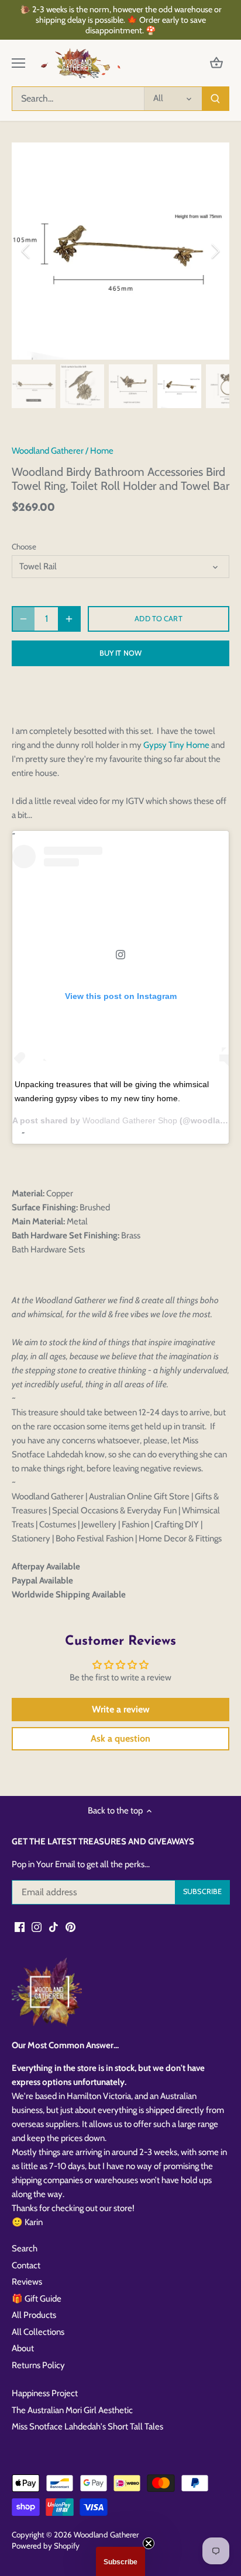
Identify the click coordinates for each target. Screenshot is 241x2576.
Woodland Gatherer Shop (130, 1120)
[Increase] (69, 619)
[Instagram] (37, 1927)
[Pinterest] (70, 1927)
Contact (26, 2265)
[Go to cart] (216, 63)
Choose (24, 546)
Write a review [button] (121, 1709)
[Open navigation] (18, 63)
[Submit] (215, 99)
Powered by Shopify (46, 2546)
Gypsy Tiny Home (177, 745)
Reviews (27, 2282)
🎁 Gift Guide (37, 2299)
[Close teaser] (149, 2543)
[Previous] (26, 251)
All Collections (38, 2332)
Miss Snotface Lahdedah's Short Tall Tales (87, 2427)
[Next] (215, 251)
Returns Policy (38, 2365)
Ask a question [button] (120, 1738)
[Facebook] (20, 1927)
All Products (34, 2315)
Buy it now (120, 653)
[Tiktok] (54, 1927)
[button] (120, 2561)
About (23, 2348)
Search (25, 2248)
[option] (120, 251)
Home (102, 451)
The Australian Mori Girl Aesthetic (72, 2410)
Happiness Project (45, 2393)
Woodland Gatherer (48, 451)
